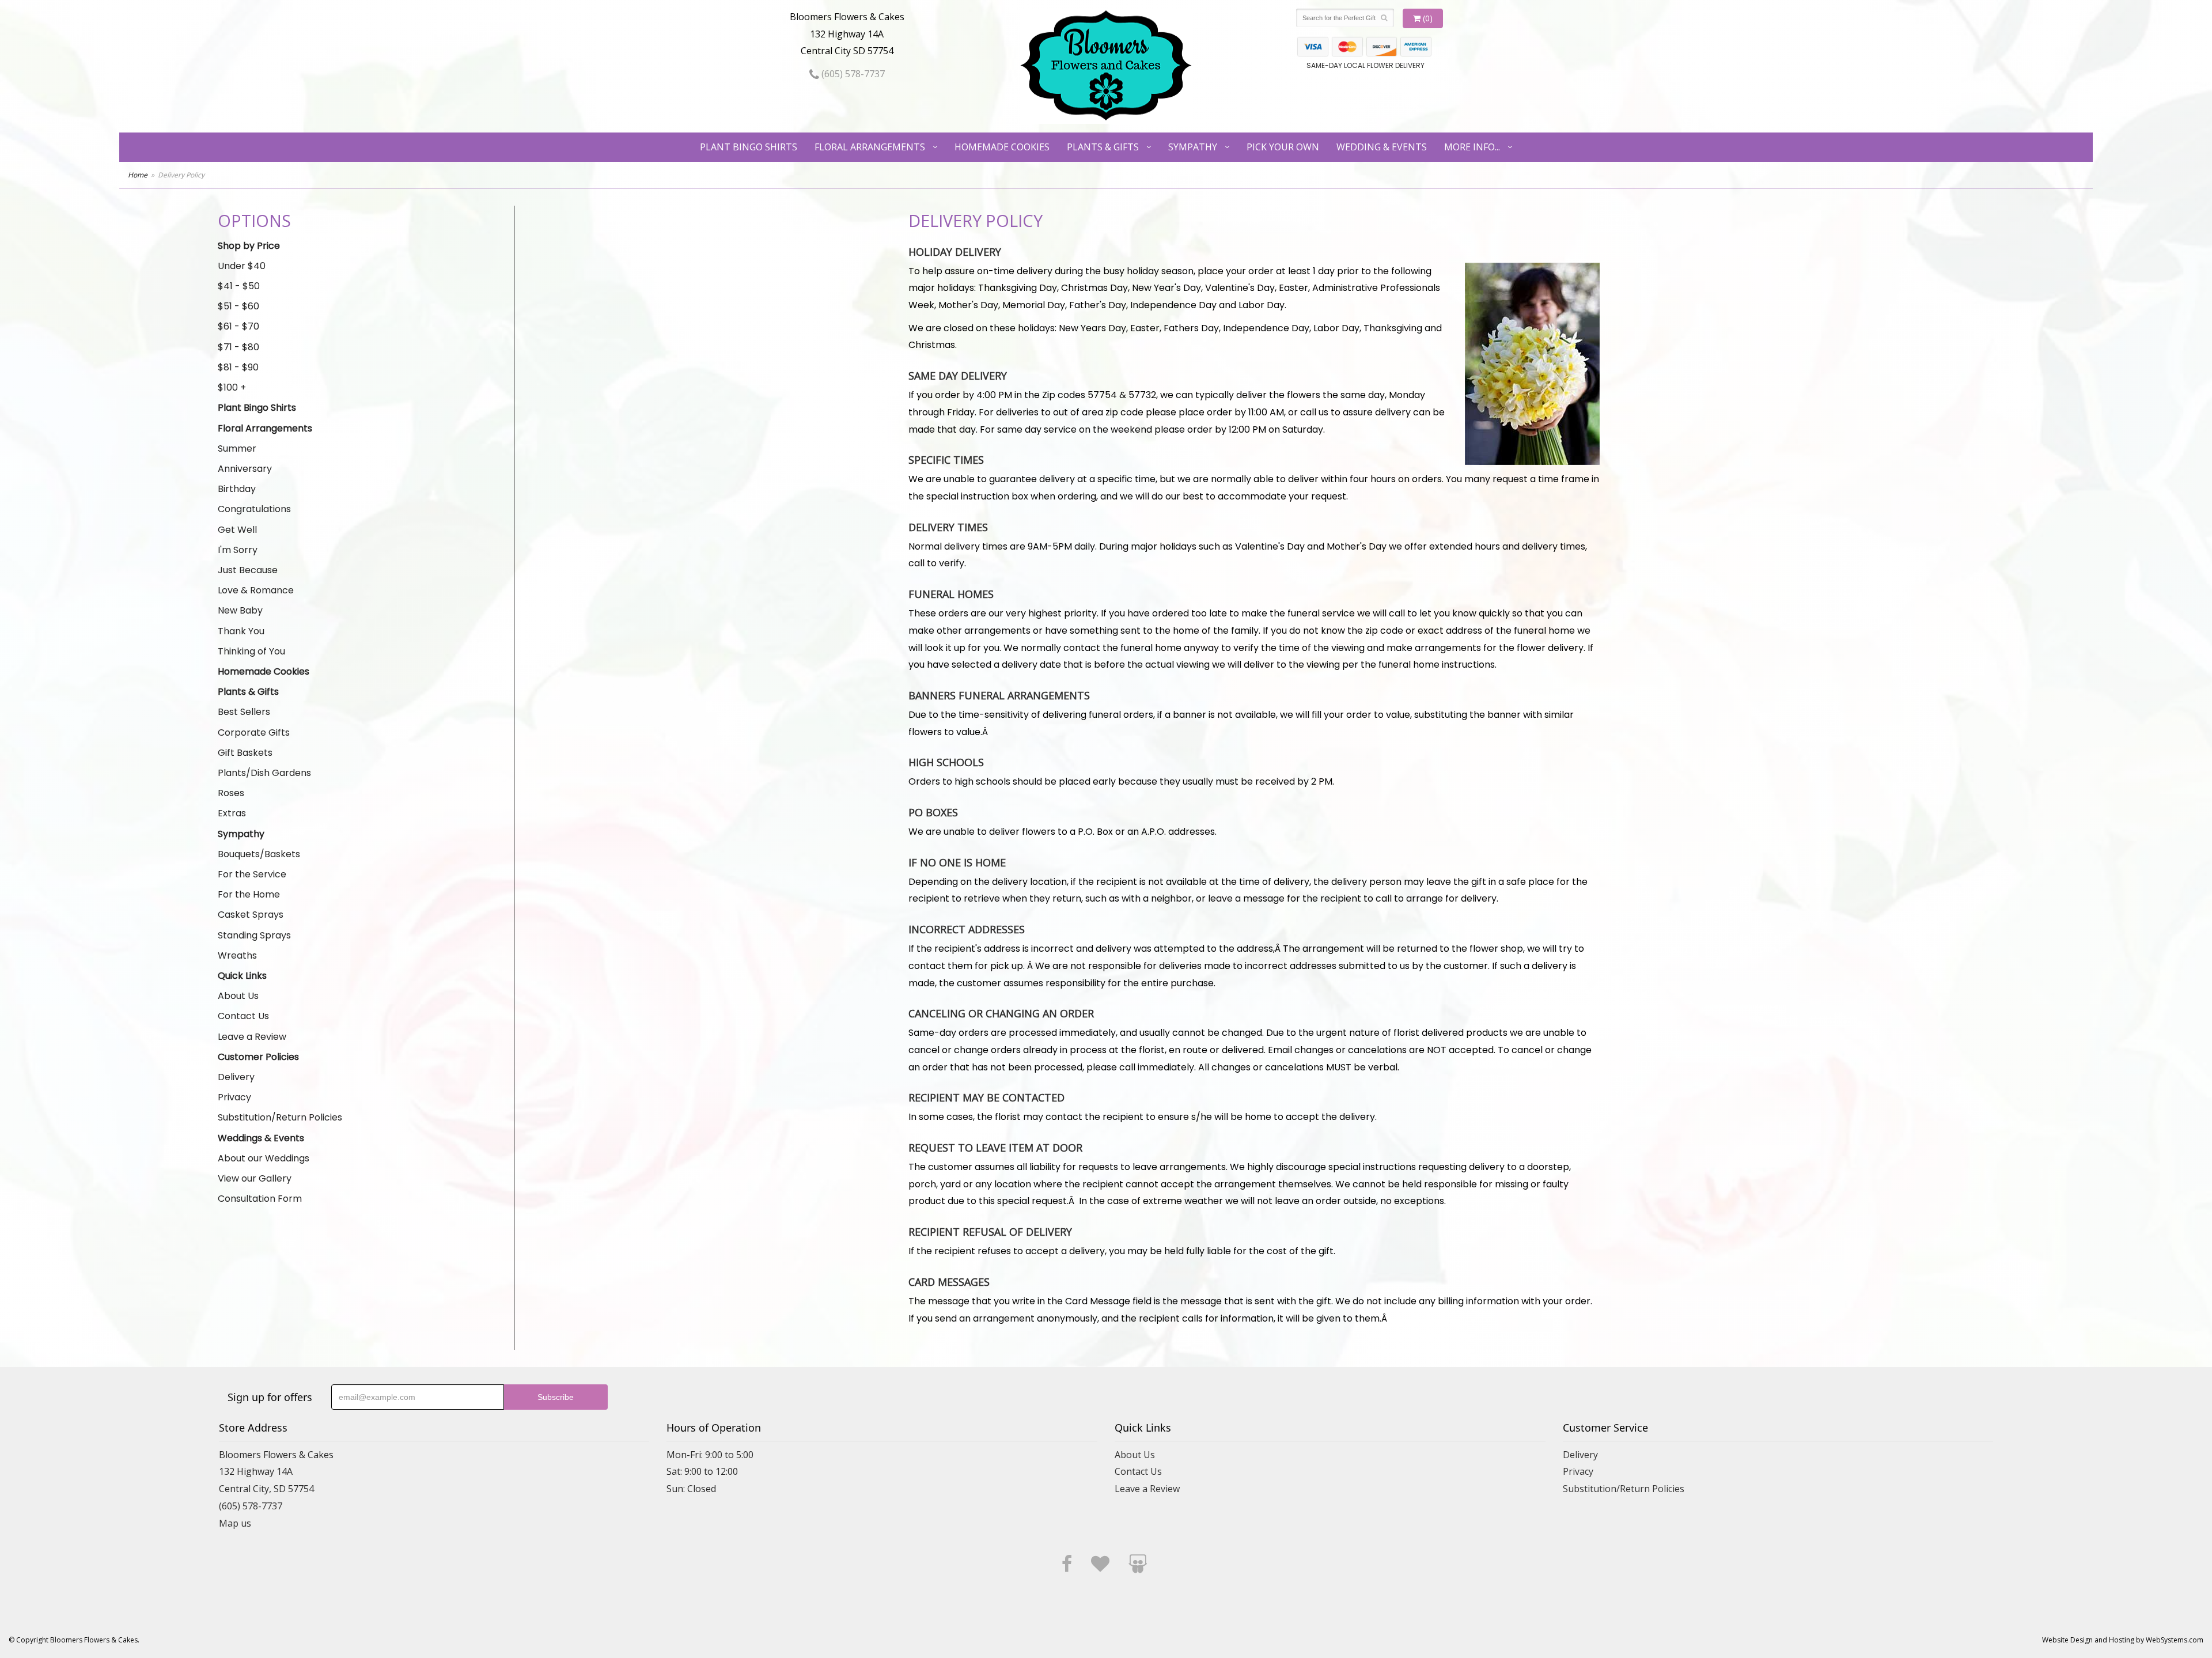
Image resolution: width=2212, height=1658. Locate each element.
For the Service (252, 874)
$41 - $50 (239, 286)
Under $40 (242, 266)
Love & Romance (256, 590)
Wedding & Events (1382, 147)
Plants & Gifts (1103, 147)
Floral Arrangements (870, 147)
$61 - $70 (238, 326)
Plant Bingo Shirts (749, 147)
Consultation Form (260, 1199)
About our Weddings (264, 1158)
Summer (237, 448)
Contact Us (243, 1016)
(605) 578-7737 (852, 74)
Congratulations (254, 509)
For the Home (249, 894)
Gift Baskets (245, 753)
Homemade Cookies (1002, 147)
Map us (235, 1523)
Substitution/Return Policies (280, 1117)
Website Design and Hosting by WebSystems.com (2123, 1640)
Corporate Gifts (254, 733)
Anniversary (245, 469)
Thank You (241, 631)
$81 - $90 (238, 367)
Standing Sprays (254, 935)
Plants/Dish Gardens (264, 773)
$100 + (232, 387)
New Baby (240, 610)
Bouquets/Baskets (259, 854)
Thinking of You (251, 651)
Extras (232, 813)
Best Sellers (244, 712)
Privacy (234, 1097)
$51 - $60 (238, 306)
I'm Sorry (238, 550)
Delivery (236, 1077)
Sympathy (1193, 147)
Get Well (237, 530)
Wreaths (237, 955)
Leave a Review (252, 1037)
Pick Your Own (1283, 147)
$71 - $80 (238, 347)
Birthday (237, 489)
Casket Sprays (251, 915)
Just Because (248, 570)
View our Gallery (255, 1178)
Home (138, 175)
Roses (231, 793)
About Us (238, 996)
